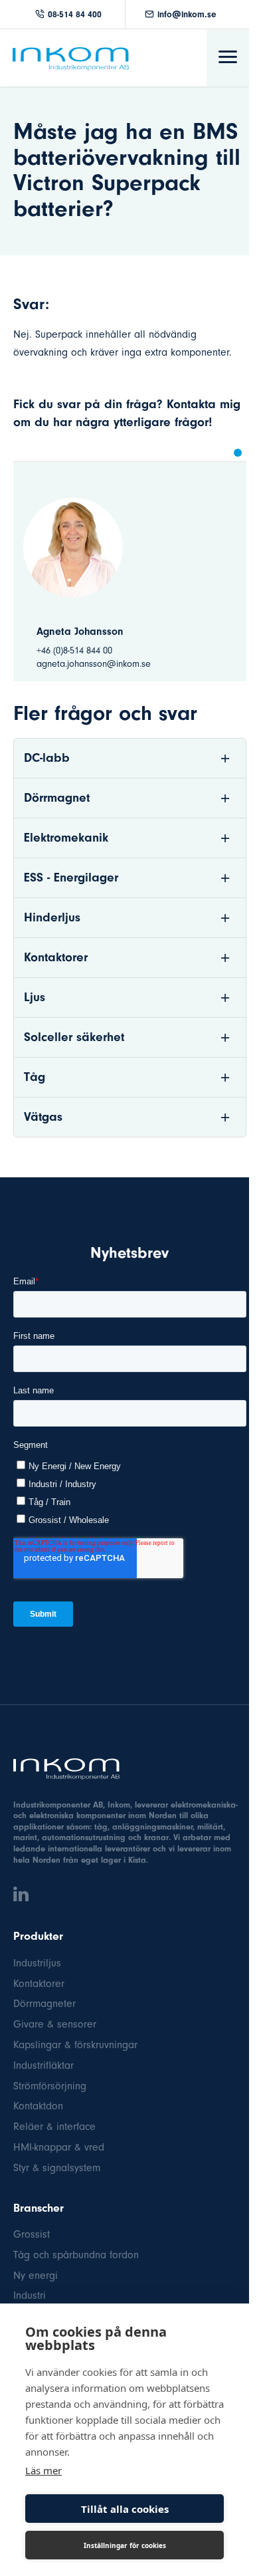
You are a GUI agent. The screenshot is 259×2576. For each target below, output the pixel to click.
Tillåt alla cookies (125, 2509)
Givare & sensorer (55, 2024)
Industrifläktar (43, 2065)
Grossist (32, 2234)
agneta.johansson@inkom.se (94, 664)
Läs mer (43, 2470)
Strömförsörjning (50, 2086)
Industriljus (37, 1963)
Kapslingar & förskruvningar (75, 2045)
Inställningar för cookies (125, 2545)
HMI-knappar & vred (59, 2147)
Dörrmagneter (44, 2004)
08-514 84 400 (75, 14)
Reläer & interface (54, 2127)
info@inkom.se (187, 14)
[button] (238, 453)
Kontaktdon (38, 2106)
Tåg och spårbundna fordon (76, 2255)
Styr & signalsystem (57, 2168)
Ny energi (36, 2276)
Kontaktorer (39, 1984)
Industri (30, 2295)
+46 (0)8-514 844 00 (74, 650)
